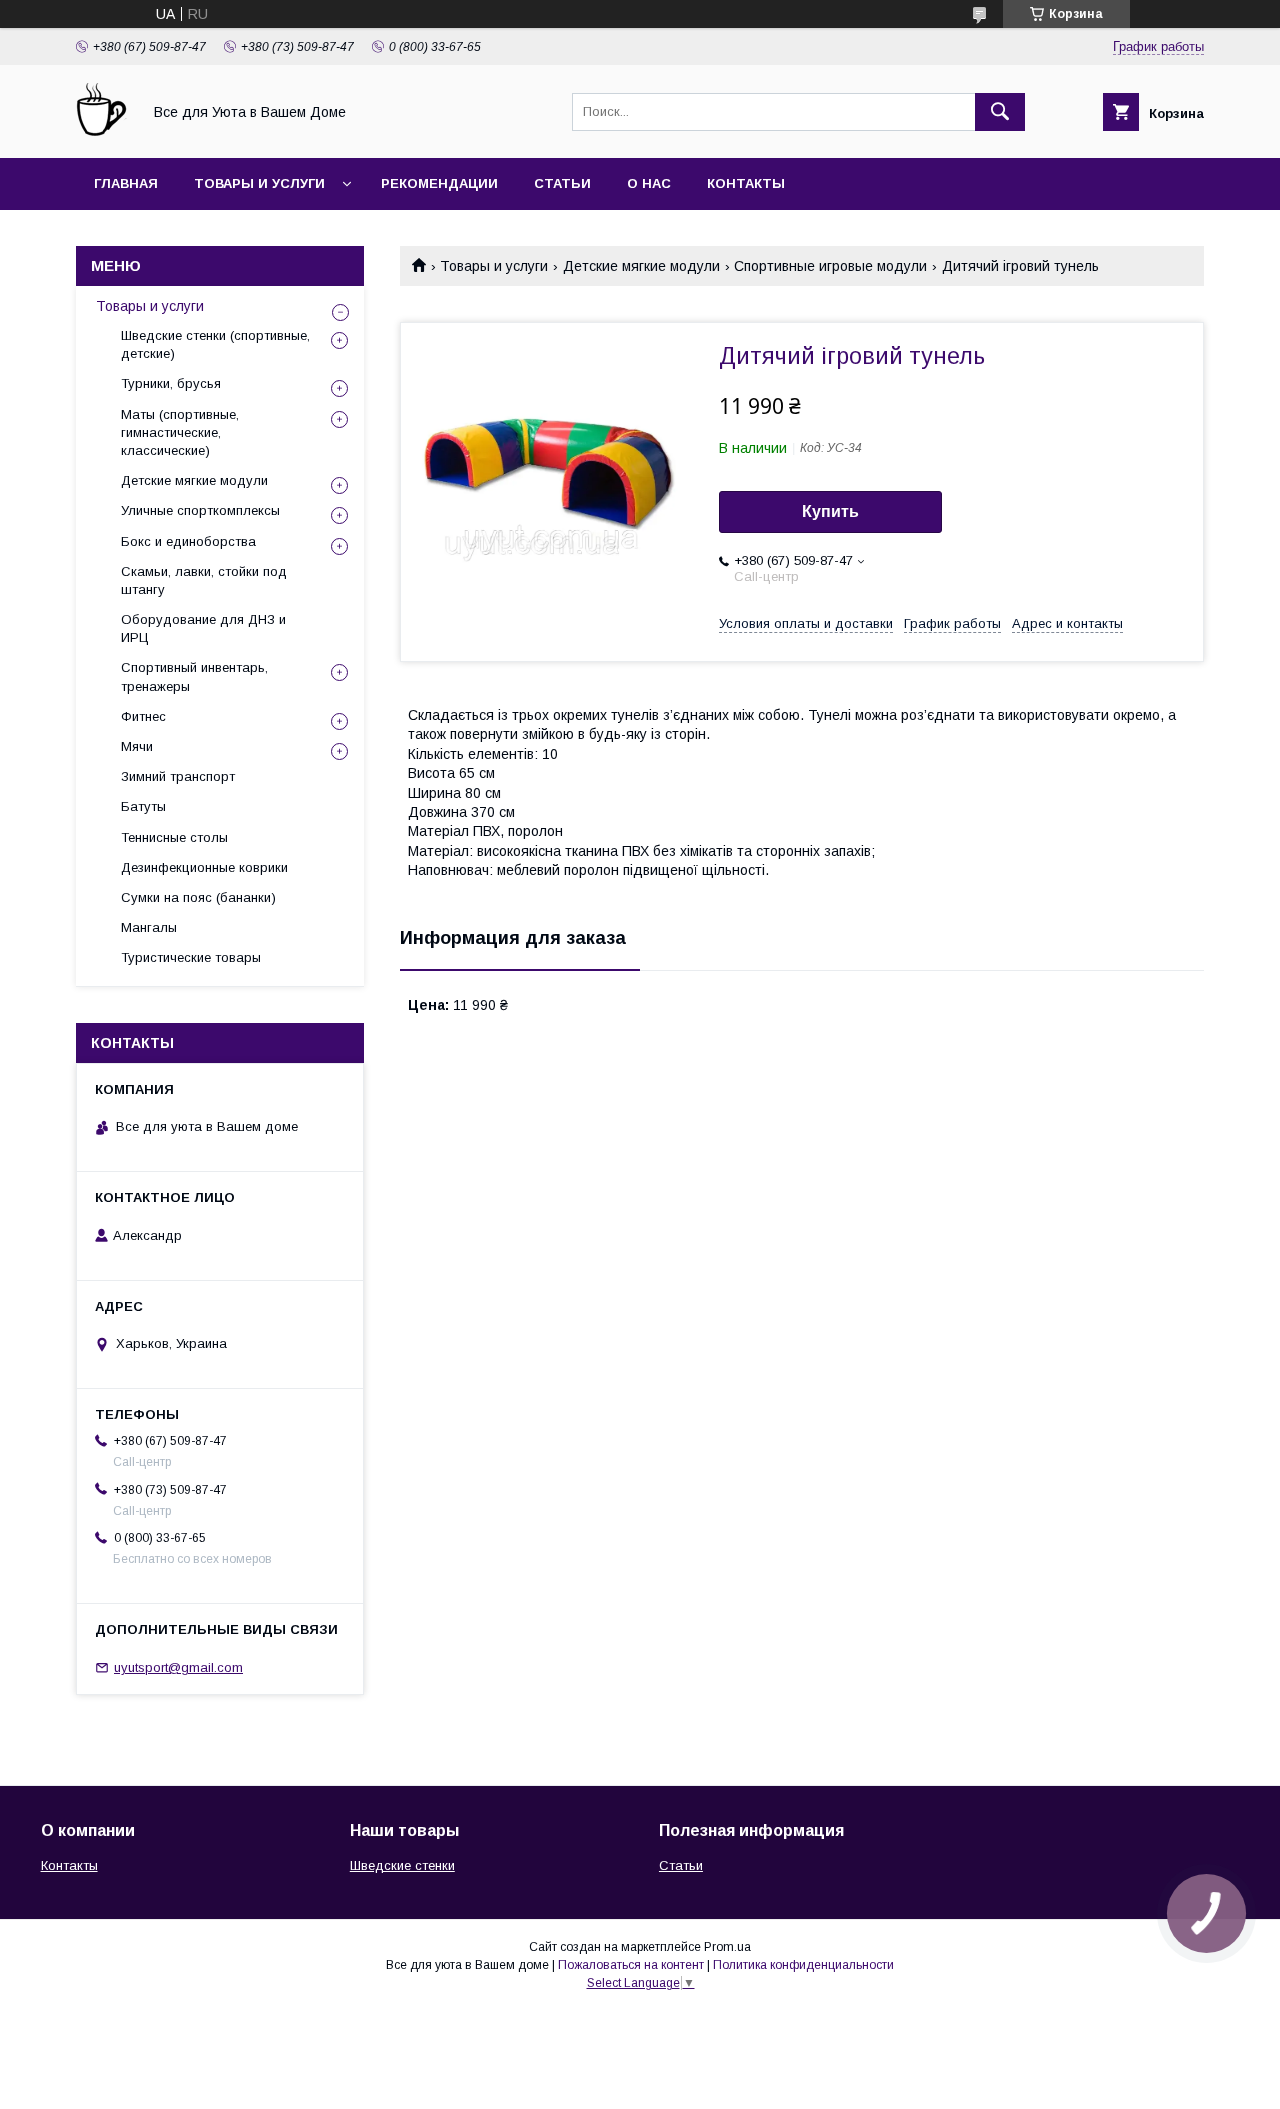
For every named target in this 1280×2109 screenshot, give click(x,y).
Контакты (746, 183)
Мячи (137, 746)
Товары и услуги (259, 183)
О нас (649, 183)
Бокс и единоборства (188, 541)
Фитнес (143, 716)
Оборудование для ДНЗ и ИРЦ (203, 628)
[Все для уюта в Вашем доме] (103, 132)
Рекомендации (439, 183)
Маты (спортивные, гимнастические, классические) (180, 432)
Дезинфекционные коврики (204, 867)
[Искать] (1000, 112)
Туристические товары (191, 957)
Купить (830, 511)
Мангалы (149, 927)
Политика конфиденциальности (803, 1965)
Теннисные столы (174, 837)
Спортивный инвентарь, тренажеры (194, 676)
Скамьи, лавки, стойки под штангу (204, 580)
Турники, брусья (171, 383)
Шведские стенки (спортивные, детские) (215, 344)
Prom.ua (727, 1947)
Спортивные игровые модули (830, 266)
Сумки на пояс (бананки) (198, 897)
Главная (126, 183)
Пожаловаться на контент (631, 1965)
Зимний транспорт (178, 776)
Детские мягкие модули (641, 266)
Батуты (143, 806)
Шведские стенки (402, 1865)
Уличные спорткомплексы (200, 510)
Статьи (562, 183)
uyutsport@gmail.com (178, 1667)
